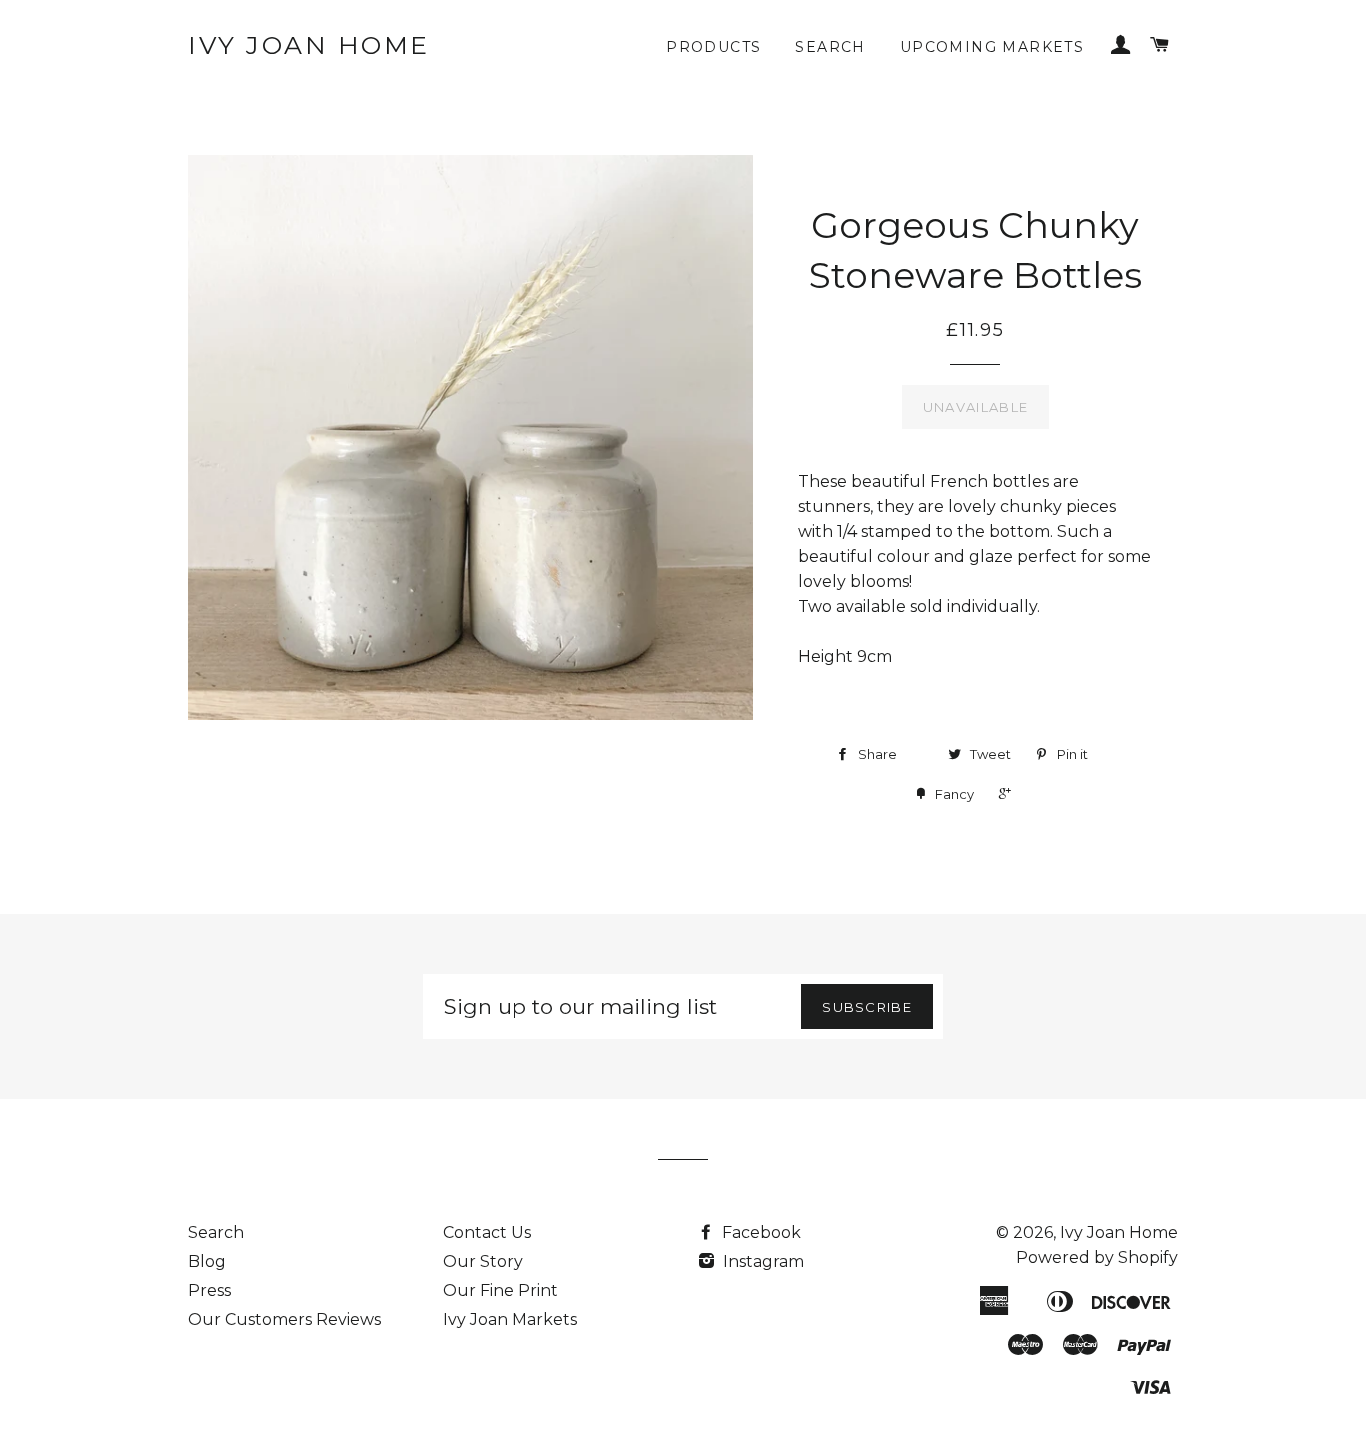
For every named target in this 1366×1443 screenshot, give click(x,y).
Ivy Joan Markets (510, 1319)
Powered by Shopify (1097, 1257)
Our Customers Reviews (284, 1319)
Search (830, 47)
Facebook (759, 1232)
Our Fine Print (500, 1290)
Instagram (761, 1261)
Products (713, 47)
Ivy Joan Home (309, 45)
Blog (207, 1261)
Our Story (483, 1261)
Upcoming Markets (992, 47)
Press (209, 1290)
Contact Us (487, 1232)
